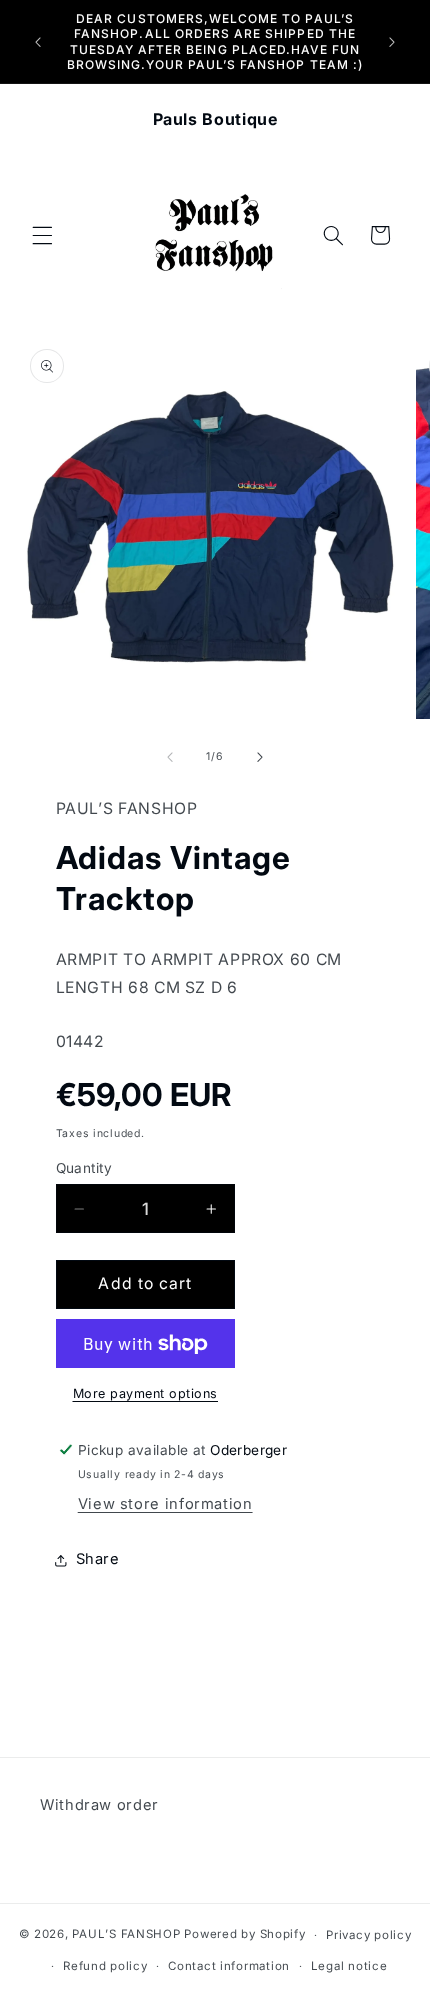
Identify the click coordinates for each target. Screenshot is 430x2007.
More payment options (146, 1393)
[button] (42, 235)
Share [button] (98, 1559)
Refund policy (105, 1966)
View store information (165, 1504)
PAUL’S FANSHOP (126, 1935)
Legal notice (349, 1966)
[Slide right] (260, 757)
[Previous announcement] (38, 42)
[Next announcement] (392, 42)
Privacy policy (368, 1935)
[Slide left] (170, 757)
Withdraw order (99, 1805)
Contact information (229, 1966)
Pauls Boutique (215, 119)
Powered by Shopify (244, 1935)
